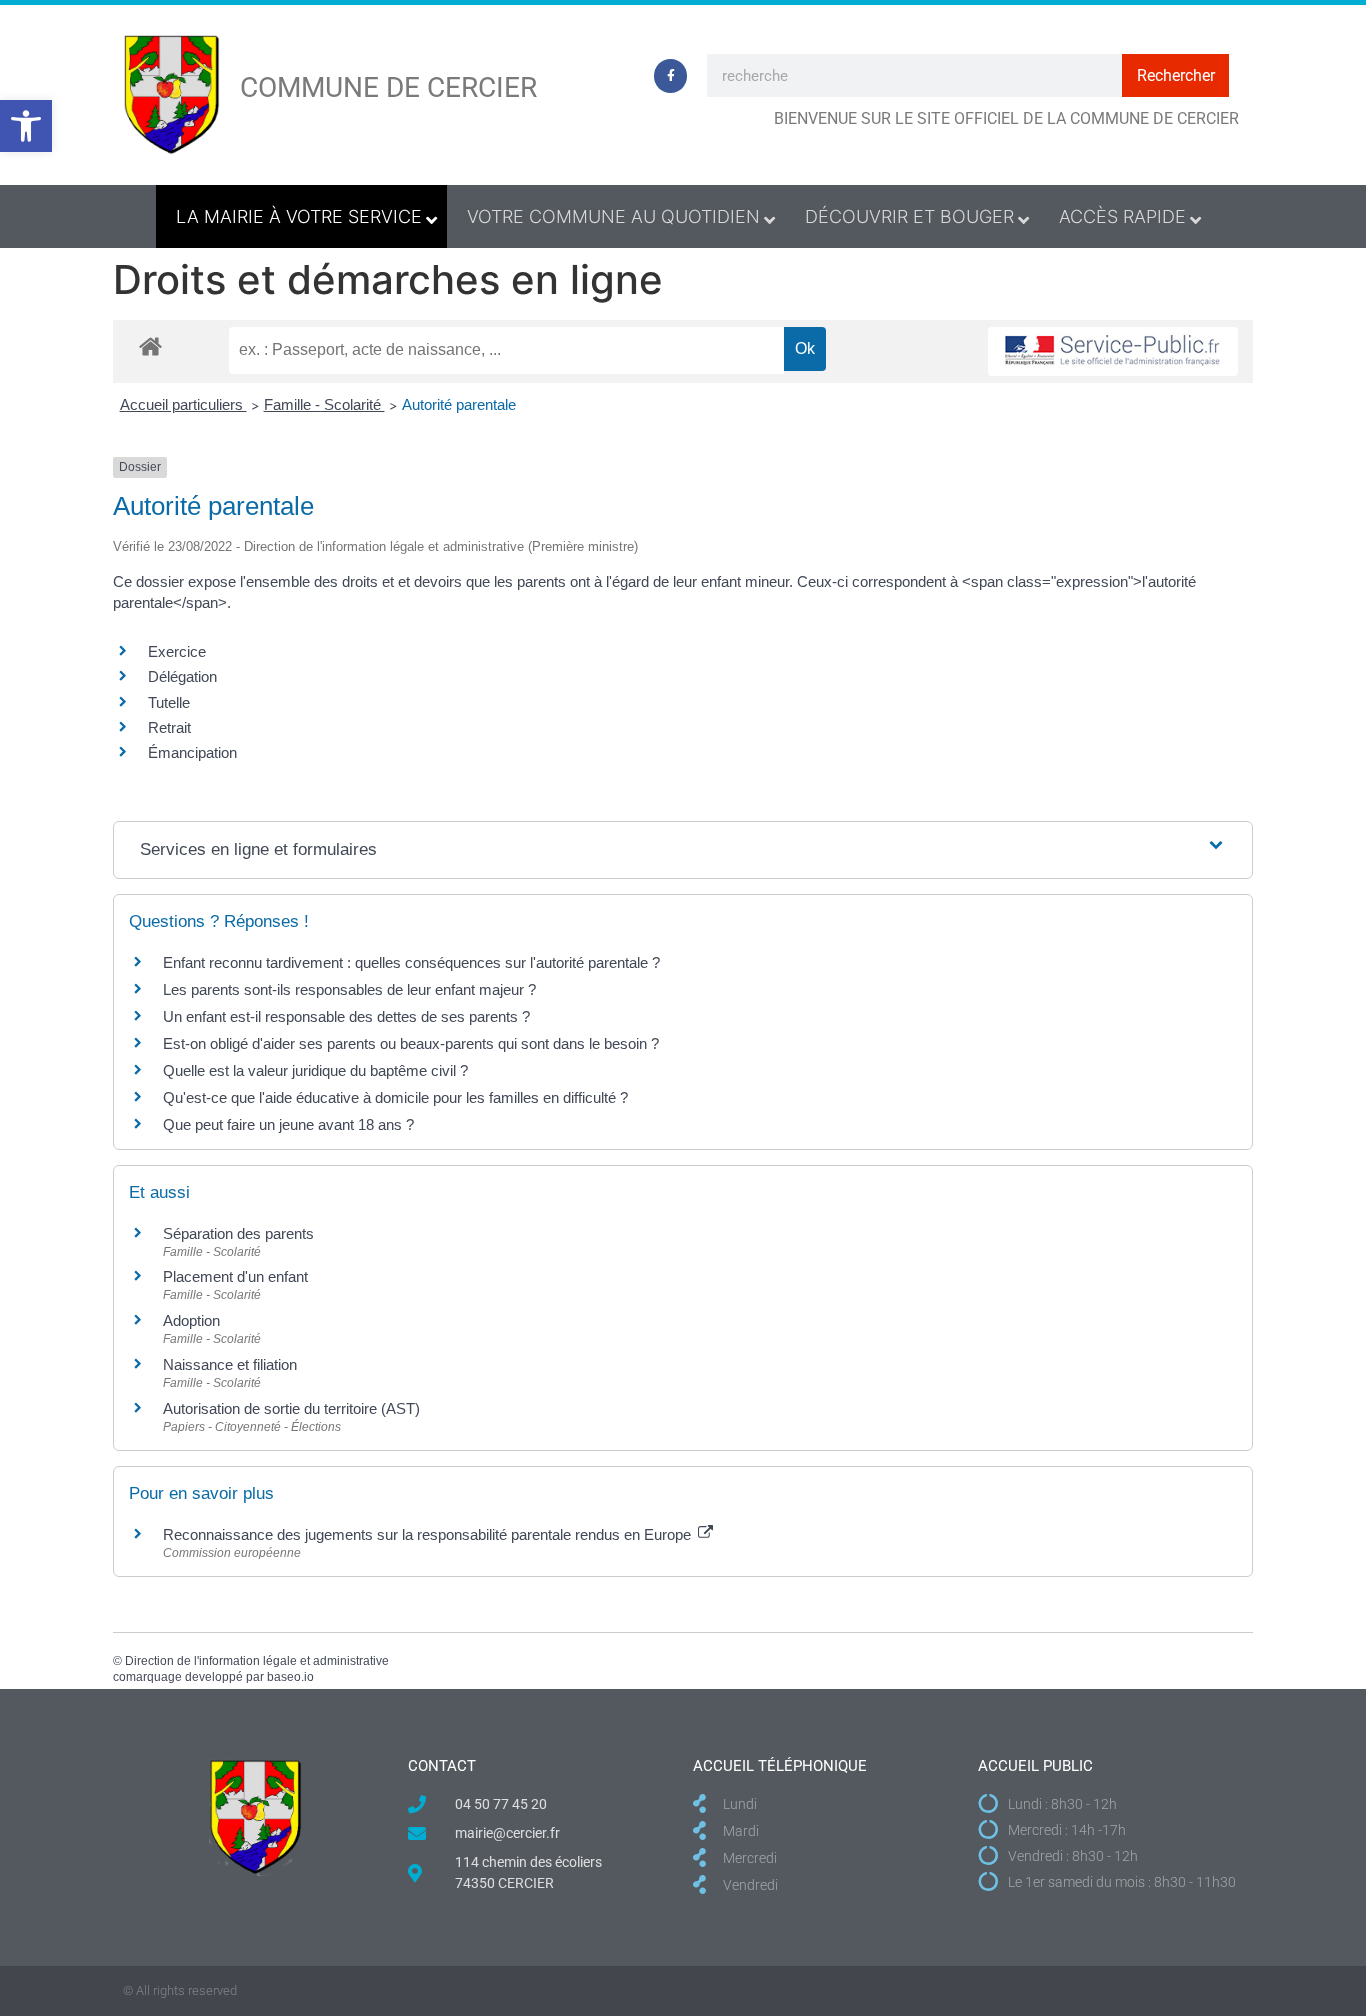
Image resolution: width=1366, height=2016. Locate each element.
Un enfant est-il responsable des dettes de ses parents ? (346, 1016)
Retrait (169, 727)
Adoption (191, 1320)
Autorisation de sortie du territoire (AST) (291, 1408)
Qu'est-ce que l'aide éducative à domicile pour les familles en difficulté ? (395, 1097)
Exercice (177, 651)
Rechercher (1176, 75)
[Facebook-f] (671, 76)
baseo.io (290, 1677)
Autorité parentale (459, 404)
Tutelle (169, 702)
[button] (26, 126)
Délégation (182, 676)
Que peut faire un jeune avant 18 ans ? (288, 1124)
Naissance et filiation (230, 1364)
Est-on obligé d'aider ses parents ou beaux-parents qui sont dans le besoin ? (411, 1043)
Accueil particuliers (183, 404)
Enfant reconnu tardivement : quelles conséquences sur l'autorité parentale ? (411, 962)
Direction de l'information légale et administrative (257, 1661)
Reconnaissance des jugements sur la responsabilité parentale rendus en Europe (429, 1534)
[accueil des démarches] (150, 345)
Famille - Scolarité (324, 404)
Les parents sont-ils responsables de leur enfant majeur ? (349, 989)
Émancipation (192, 752)
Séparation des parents (238, 1233)
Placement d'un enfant (235, 1276)
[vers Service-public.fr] (1113, 351)
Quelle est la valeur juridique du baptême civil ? (315, 1070)
